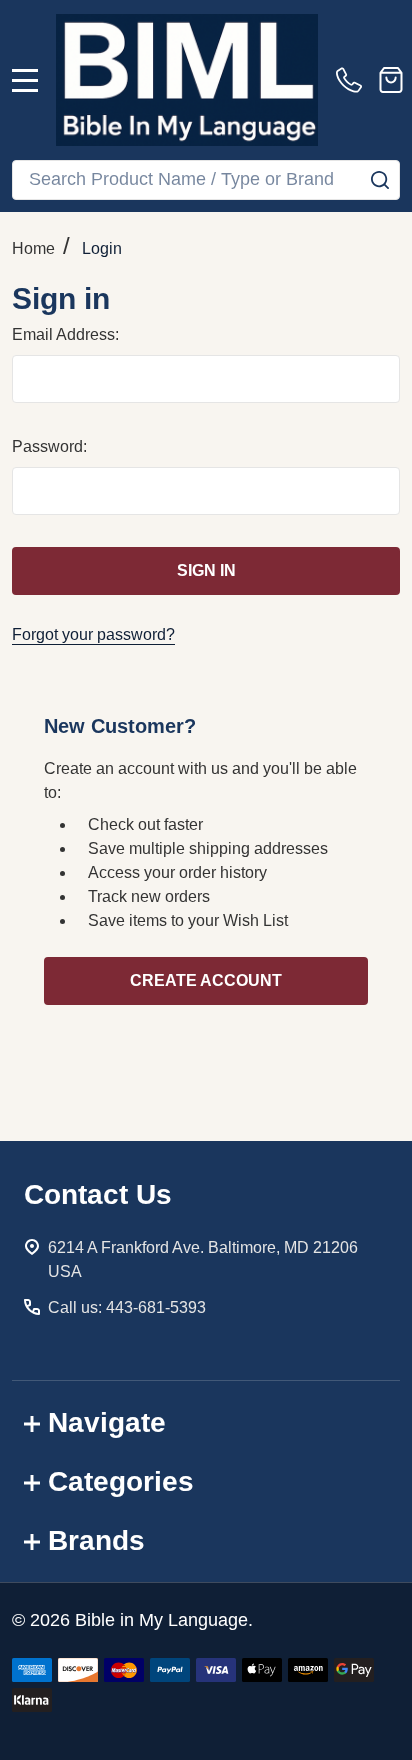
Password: (49, 446)
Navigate (107, 1422)
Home (33, 248)
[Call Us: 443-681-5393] (353, 80)
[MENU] (25, 80)
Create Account (206, 980)
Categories (121, 1481)
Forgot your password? (93, 634)
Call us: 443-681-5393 (127, 1307)
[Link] (187, 80)
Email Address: (65, 334)
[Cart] (391, 80)
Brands (96, 1540)
